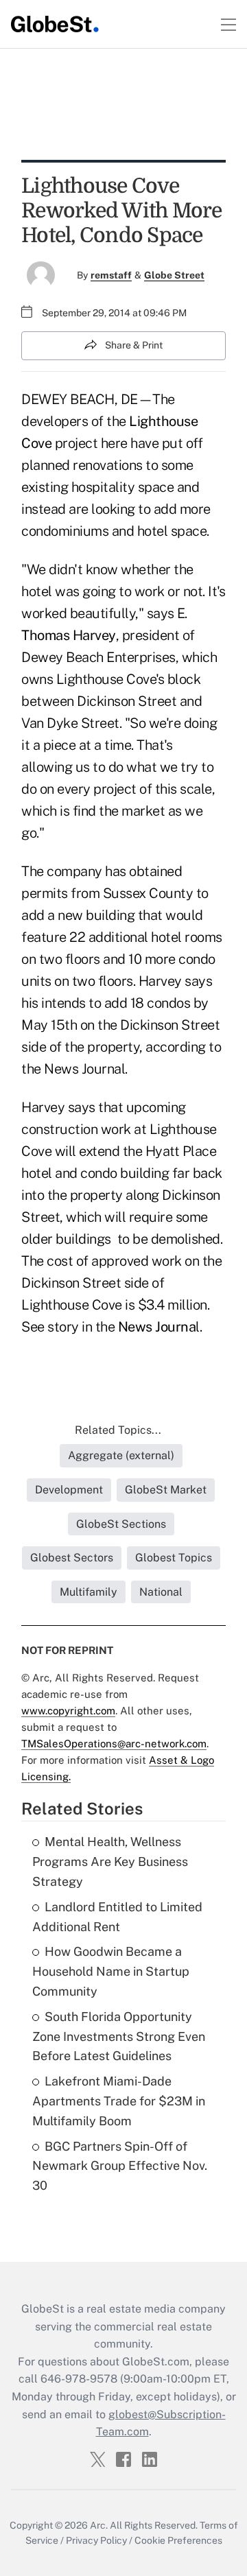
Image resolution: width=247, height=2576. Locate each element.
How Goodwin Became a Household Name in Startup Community (111, 1971)
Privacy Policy (96, 2540)
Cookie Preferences (178, 2540)
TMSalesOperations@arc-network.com (114, 1744)
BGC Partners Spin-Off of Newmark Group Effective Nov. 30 (120, 2166)
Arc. (99, 2525)
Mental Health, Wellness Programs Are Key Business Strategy (110, 1862)
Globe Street (174, 275)
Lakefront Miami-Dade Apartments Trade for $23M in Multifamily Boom (119, 2101)
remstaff (111, 275)
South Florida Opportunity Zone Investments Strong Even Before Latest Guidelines (119, 2036)
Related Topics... (118, 1430)
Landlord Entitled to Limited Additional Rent (117, 1917)
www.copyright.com (68, 1711)
